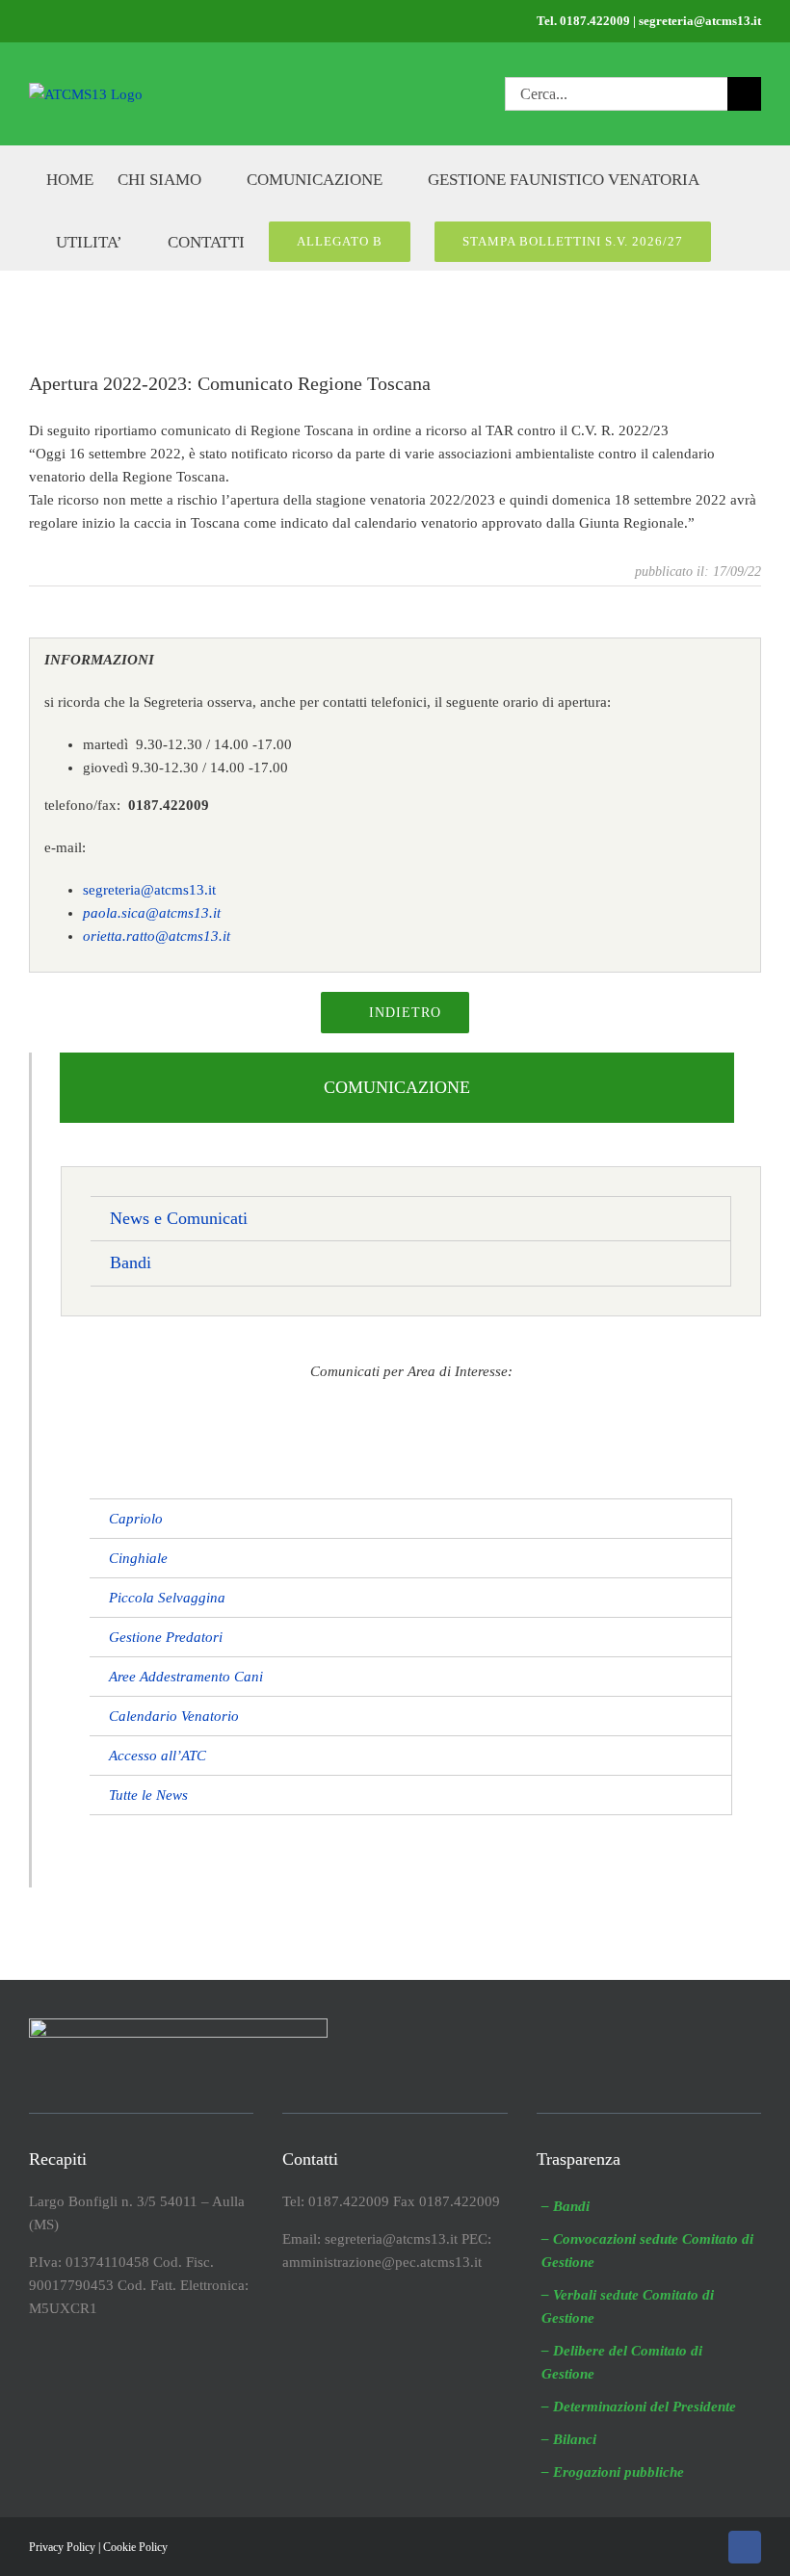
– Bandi (566, 2206)
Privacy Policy (62, 2547)
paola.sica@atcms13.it (152, 913)
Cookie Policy (135, 2547)
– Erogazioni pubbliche (613, 2472)
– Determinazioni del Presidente (639, 2407)
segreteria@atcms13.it (149, 890)
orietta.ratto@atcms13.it (157, 936)
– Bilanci (569, 2439)
